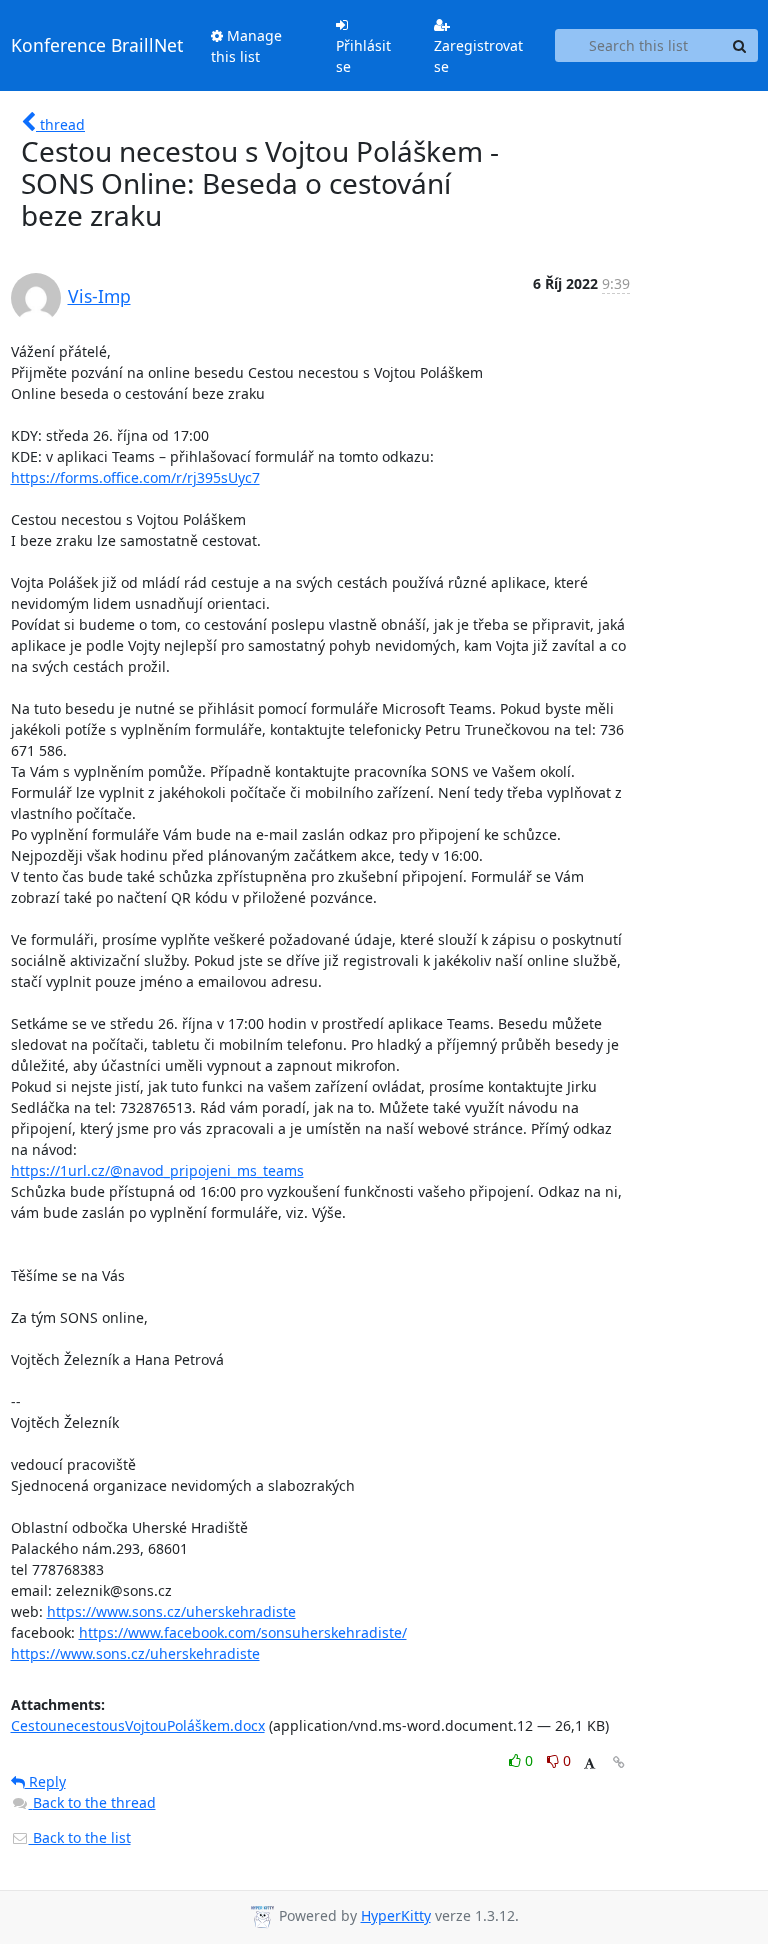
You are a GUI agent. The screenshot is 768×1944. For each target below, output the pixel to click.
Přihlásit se (363, 56)
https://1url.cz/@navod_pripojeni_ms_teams (157, 1170)
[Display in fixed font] (589, 1763)
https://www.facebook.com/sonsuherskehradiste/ (243, 1632)
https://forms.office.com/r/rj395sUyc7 (135, 477)
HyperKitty (396, 1915)
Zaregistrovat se (478, 56)
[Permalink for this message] (619, 1762)
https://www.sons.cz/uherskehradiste (171, 1611)
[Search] (740, 46)
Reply (45, 1781)
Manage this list (246, 46)
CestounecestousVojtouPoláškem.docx (138, 1725)
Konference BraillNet (97, 45)
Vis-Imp (99, 296)
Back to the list (80, 1837)
